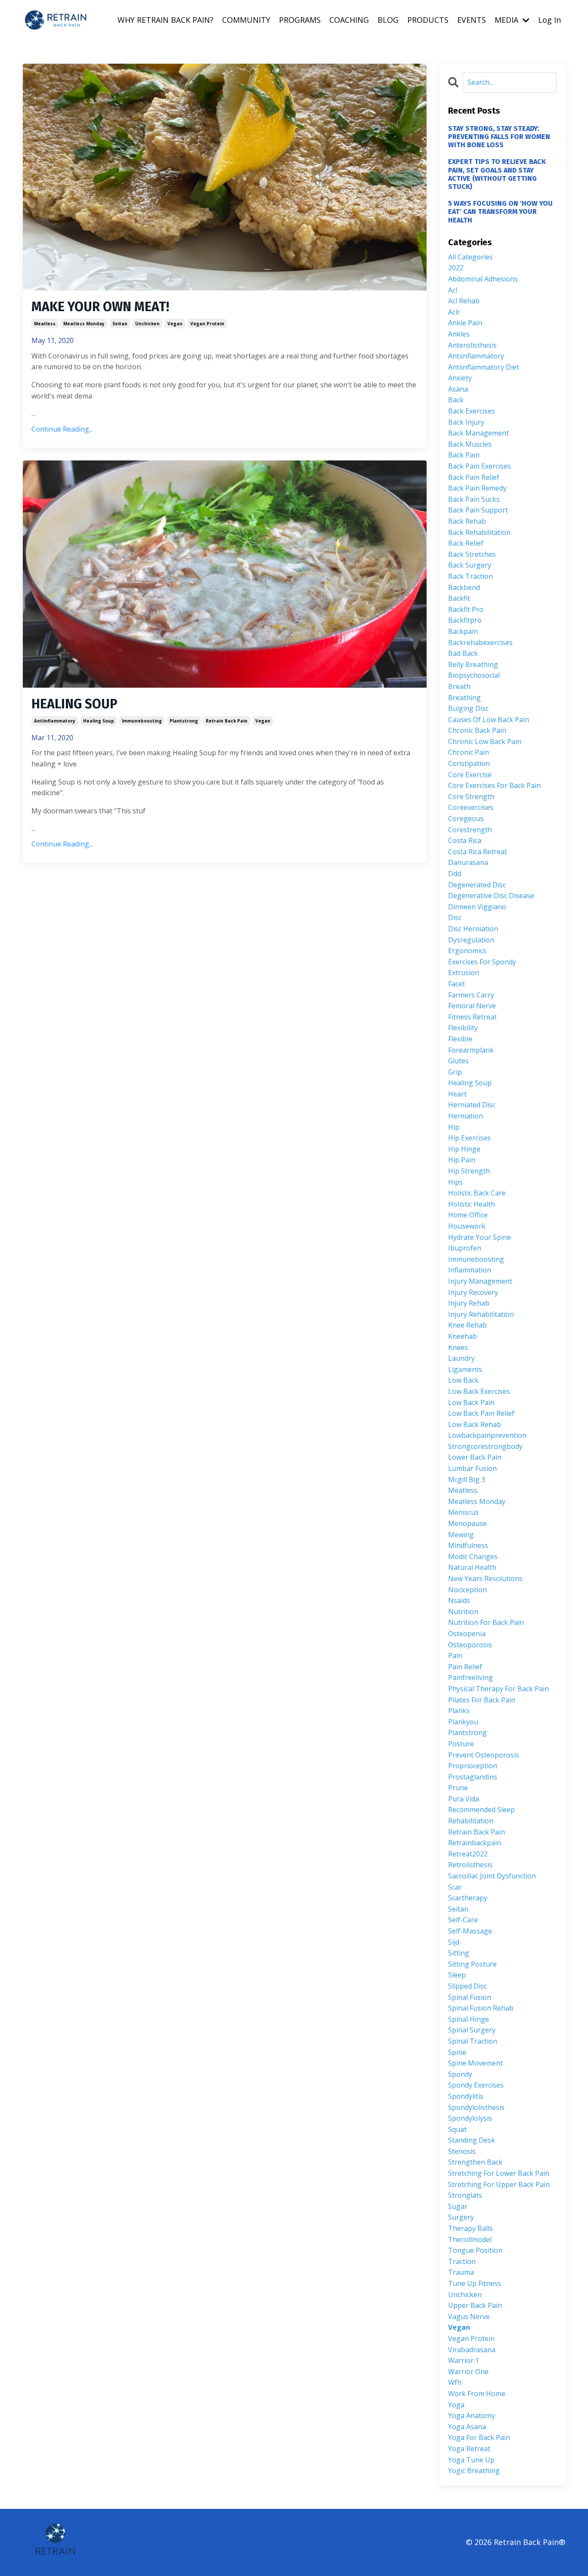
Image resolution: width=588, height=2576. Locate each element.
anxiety (460, 378)
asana (458, 389)
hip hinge (464, 1149)
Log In (549, 20)
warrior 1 (464, 2360)
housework (467, 1226)
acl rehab (464, 301)
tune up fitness (475, 2283)
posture (461, 1744)
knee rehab (467, 1325)
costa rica (465, 840)
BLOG (388, 20)
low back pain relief (481, 1413)
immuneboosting (142, 721)
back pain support (478, 510)
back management (478, 433)
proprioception (473, 1766)
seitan (120, 324)
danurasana (468, 862)
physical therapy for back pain (498, 1689)
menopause (467, 1523)
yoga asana (467, 2427)
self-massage (470, 1931)
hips (455, 1182)
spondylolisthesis (476, 2107)
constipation (469, 763)
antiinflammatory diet (484, 367)
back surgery (470, 565)
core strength (471, 797)
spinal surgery (472, 2030)
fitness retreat (472, 1017)
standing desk (472, 2140)
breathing (464, 698)
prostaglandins (473, 1777)
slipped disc (467, 1986)
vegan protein (207, 324)
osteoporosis (470, 1645)
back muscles (470, 444)
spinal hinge (469, 2019)
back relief (466, 543)
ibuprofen (465, 1248)
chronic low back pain (485, 741)
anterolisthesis (472, 345)
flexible (460, 1039)
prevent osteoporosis (484, 1755)
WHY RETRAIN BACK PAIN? (166, 20)
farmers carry (471, 995)
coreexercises (471, 807)
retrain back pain (227, 721)
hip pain (462, 1160)
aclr (454, 312)
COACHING (349, 20)
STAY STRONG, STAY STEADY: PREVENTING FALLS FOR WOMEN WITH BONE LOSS (499, 137)
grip (455, 1072)
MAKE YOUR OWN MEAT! (100, 307)
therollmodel (470, 2239)
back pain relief (474, 477)
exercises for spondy (482, 962)
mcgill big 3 (467, 1480)
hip (454, 1127)
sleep (457, 1975)
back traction (470, 576)
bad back (463, 653)
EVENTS (472, 20)
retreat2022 (468, 1854)
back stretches (472, 554)
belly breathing (473, 664)
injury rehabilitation (481, 1314)
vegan (175, 324)
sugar (458, 2206)
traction (462, 2261)
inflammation (470, 1270)
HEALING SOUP (74, 704)
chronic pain (469, 752)
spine (457, 2052)
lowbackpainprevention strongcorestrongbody (487, 1441)
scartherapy (468, 1898)
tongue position (475, 2250)
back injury (466, 422)
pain (455, 1656)
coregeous (466, 819)
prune (458, 1788)
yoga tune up (471, 2460)
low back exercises (479, 1391)
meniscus (463, 1512)
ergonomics (467, 951)
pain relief (465, 1667)
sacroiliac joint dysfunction (492, 1876)
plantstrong (184, 721)
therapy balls (470, 2228)
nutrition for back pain (486, 1622)
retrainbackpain (475, 1843)
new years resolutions (485, 1578)
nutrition (463, 1612)
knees (458, 1347)
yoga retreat (469, 2449)
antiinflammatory (55, 721)
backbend (464, 587)
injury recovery (473, 1292)
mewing (461, 1535)
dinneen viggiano (477, 907)
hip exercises (469, 1138)
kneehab (463, 1336)
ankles (459, 334)
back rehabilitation (479, 532)
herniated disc (472, 1105)
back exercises (472, 411)
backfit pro (466, 609)
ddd (455, 874)
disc (455, 917)
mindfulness (468, 1545)
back (456, 400)
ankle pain (465, 323)
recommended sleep (481, 1810)
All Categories (470, 257)
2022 (456, 268)
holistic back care (477, 1193)
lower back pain (475, 1457)
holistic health (472, 1204)
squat (457, 2129)
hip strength (469, 1171)
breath (459, 686)
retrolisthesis (470, 1865)
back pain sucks (474, 499)
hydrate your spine (480, 1237)
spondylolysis (470, 2118)
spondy (460, 2074)
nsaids (459, 1600)
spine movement (475, 2063)
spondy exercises (476, 2085)
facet (456, 984)
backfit (459, 598)
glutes (458, 1061)
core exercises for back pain (494, 785)
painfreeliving (470, 1677)
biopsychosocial (474, 675)
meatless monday (84, 324)
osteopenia (467, 1634)
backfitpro (465, 620)
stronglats (465, 2195)
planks (459, 1711)
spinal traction (473, 2041)
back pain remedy (477, 488)
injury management (480, 1281)
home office (468, 1215)
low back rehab (475, 1424)
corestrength (470, 830)
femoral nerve (472, 1006)
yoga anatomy (472, 2415)
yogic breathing (474, 2471)
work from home (477, 2394)
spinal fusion (470, 1997)
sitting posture (472, 1964)
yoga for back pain (479, 2437)
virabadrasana (472, 2350)
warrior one (468, 2372)
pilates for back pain (482, 1700)
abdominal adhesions (483, 279)
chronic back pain (477, 730)
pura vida (464, 1799)
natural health (472, 1567)
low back (463, 1380)
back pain (464, 455)
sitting (459, 1953)
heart (457, 1094)
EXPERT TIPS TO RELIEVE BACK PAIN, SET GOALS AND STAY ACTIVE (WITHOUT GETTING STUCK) (497, 174)
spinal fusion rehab (481, 2008)
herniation (466, 1116)
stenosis (462, 2151)
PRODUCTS (428, 20)
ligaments (465, 1369)
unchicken (147, 324)
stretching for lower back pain (499, 2173)
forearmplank (471, 1050)
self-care (463, 1920)
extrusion (464, 973)
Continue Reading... (62, 429)
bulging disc (468, 708)
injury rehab (469, 1303)
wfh (455, 2382)
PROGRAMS (300, 20)
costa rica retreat (478, 852)
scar (455, 1887)
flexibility (463, 1028)
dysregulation (471, 940)
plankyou (463, 1722)
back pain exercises (480, 466)
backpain (463, 631)
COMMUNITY (246, 20)
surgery (461, 2217)
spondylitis (466, 2096)
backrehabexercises (480, 642)
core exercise (470, 775)
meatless (45, 324)
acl (453, 290)
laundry (461, 1358)
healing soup (99, 721)
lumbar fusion (472, 1468)
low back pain (471, 1402)
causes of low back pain (489, 720)
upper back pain (475, 2305)
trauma (461, 2272)
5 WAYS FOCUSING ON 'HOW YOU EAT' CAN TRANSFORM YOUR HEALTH (500, 212)
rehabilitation (471, 1821)
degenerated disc (477, 885)
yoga (456, 2405)
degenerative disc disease (491, 896)
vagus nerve (469, 2317)
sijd (454, 1942)
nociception (467, 1590)
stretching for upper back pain (499, 2184)
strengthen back (475, 2162)
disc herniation (473, 929)
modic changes (473, 1557)
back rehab (467, 521)
